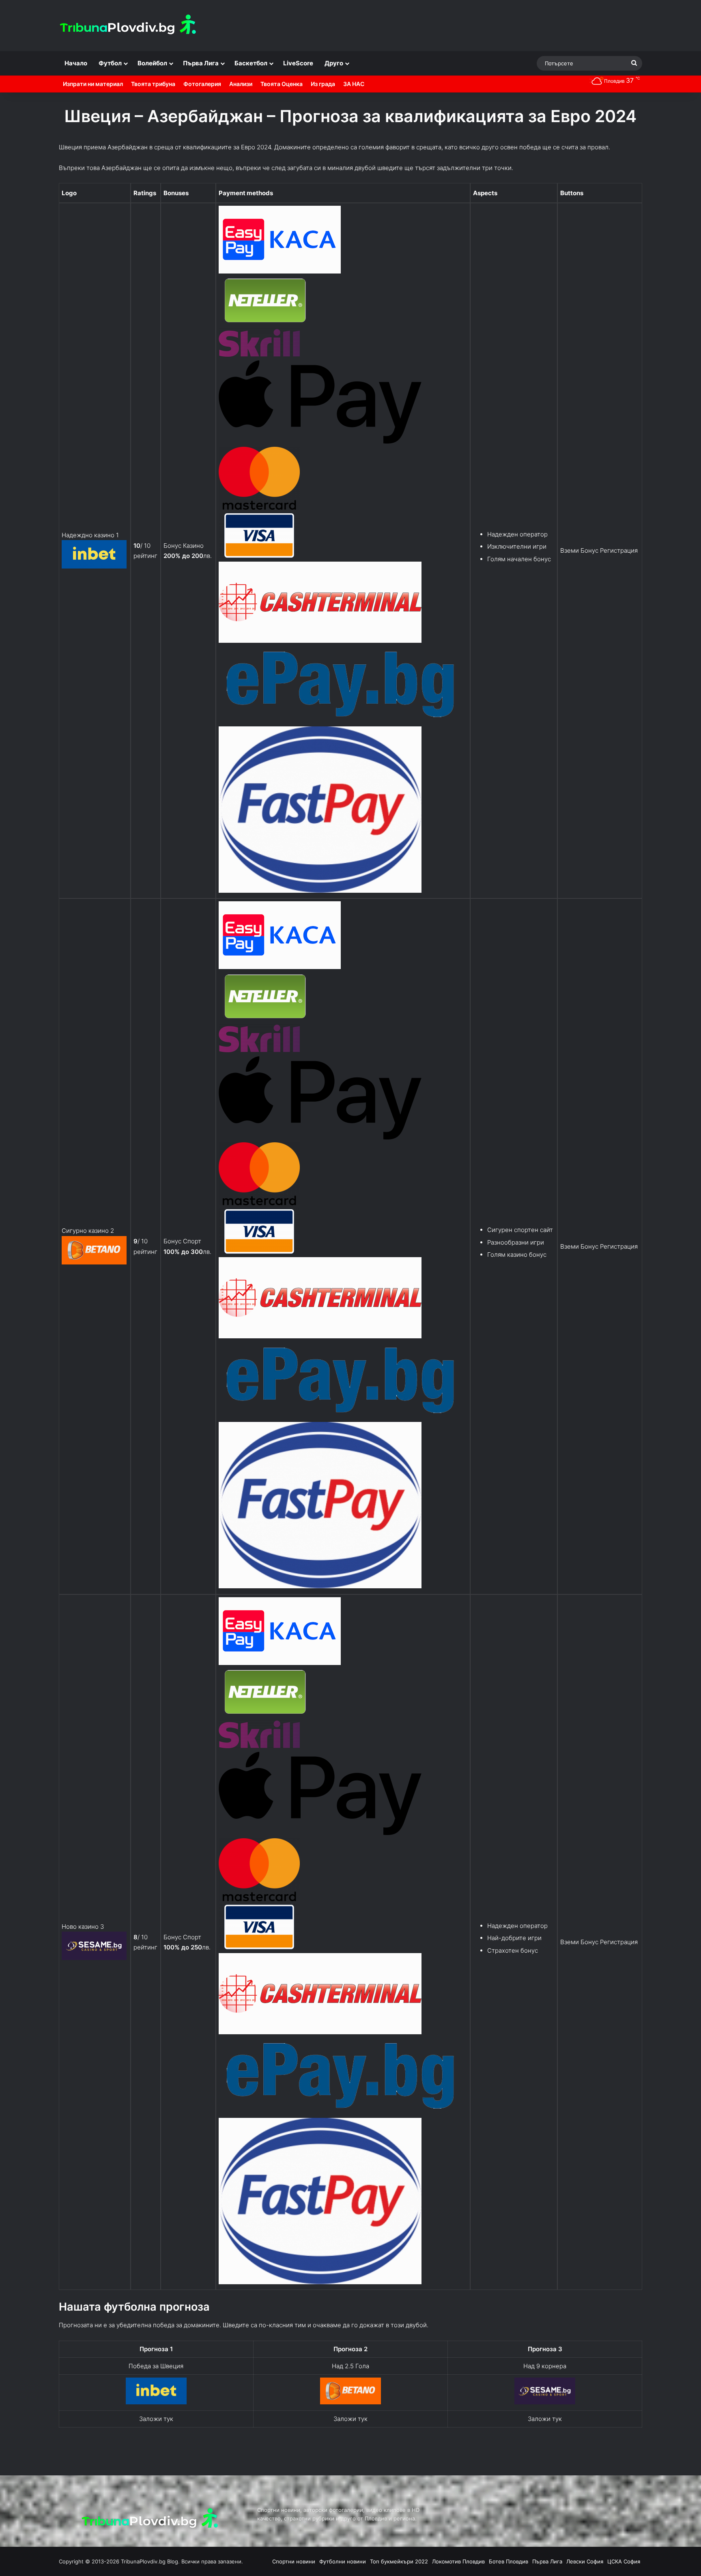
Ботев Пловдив (509, 2561)
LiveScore (298, 63)
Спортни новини (294, 2561)
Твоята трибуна (153, 84)
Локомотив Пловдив (458, 2561)
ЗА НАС (354, 84)
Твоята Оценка (282, 84)
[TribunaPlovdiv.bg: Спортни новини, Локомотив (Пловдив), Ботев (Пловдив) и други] (130, 26)
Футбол (110, 63)
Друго (334, 63)
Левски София (585, 2561)
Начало (76, 63)
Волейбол (152, 63)
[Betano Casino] (350, 2402)
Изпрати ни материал (93, 84)
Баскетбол (251, 63)
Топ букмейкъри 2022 (399, 2561)
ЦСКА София (624, 2561)
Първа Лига (201, 63)
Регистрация (619, 550)
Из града (323, 84)
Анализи (241, 84)
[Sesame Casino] (545, 2402)
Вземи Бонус (579, 550)
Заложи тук (156, 2419)
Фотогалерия (202, 84)
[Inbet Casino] (156, 2402)
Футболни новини (343, 2561)
